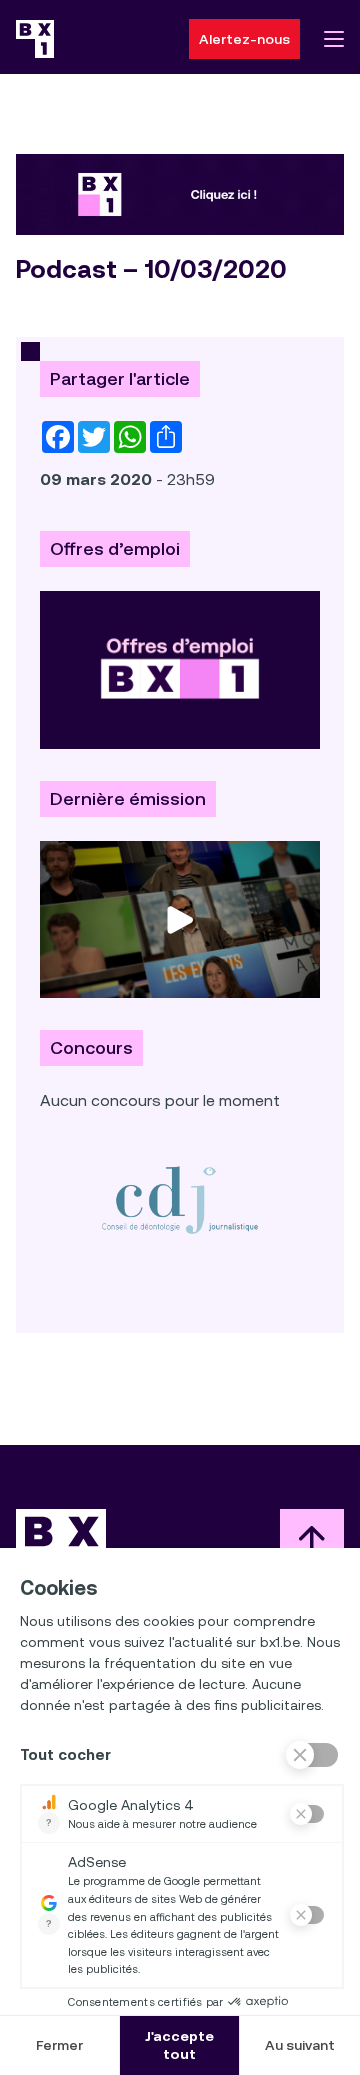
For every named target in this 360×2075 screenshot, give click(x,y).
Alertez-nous (244, 39)
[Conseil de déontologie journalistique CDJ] (180, 1199)
